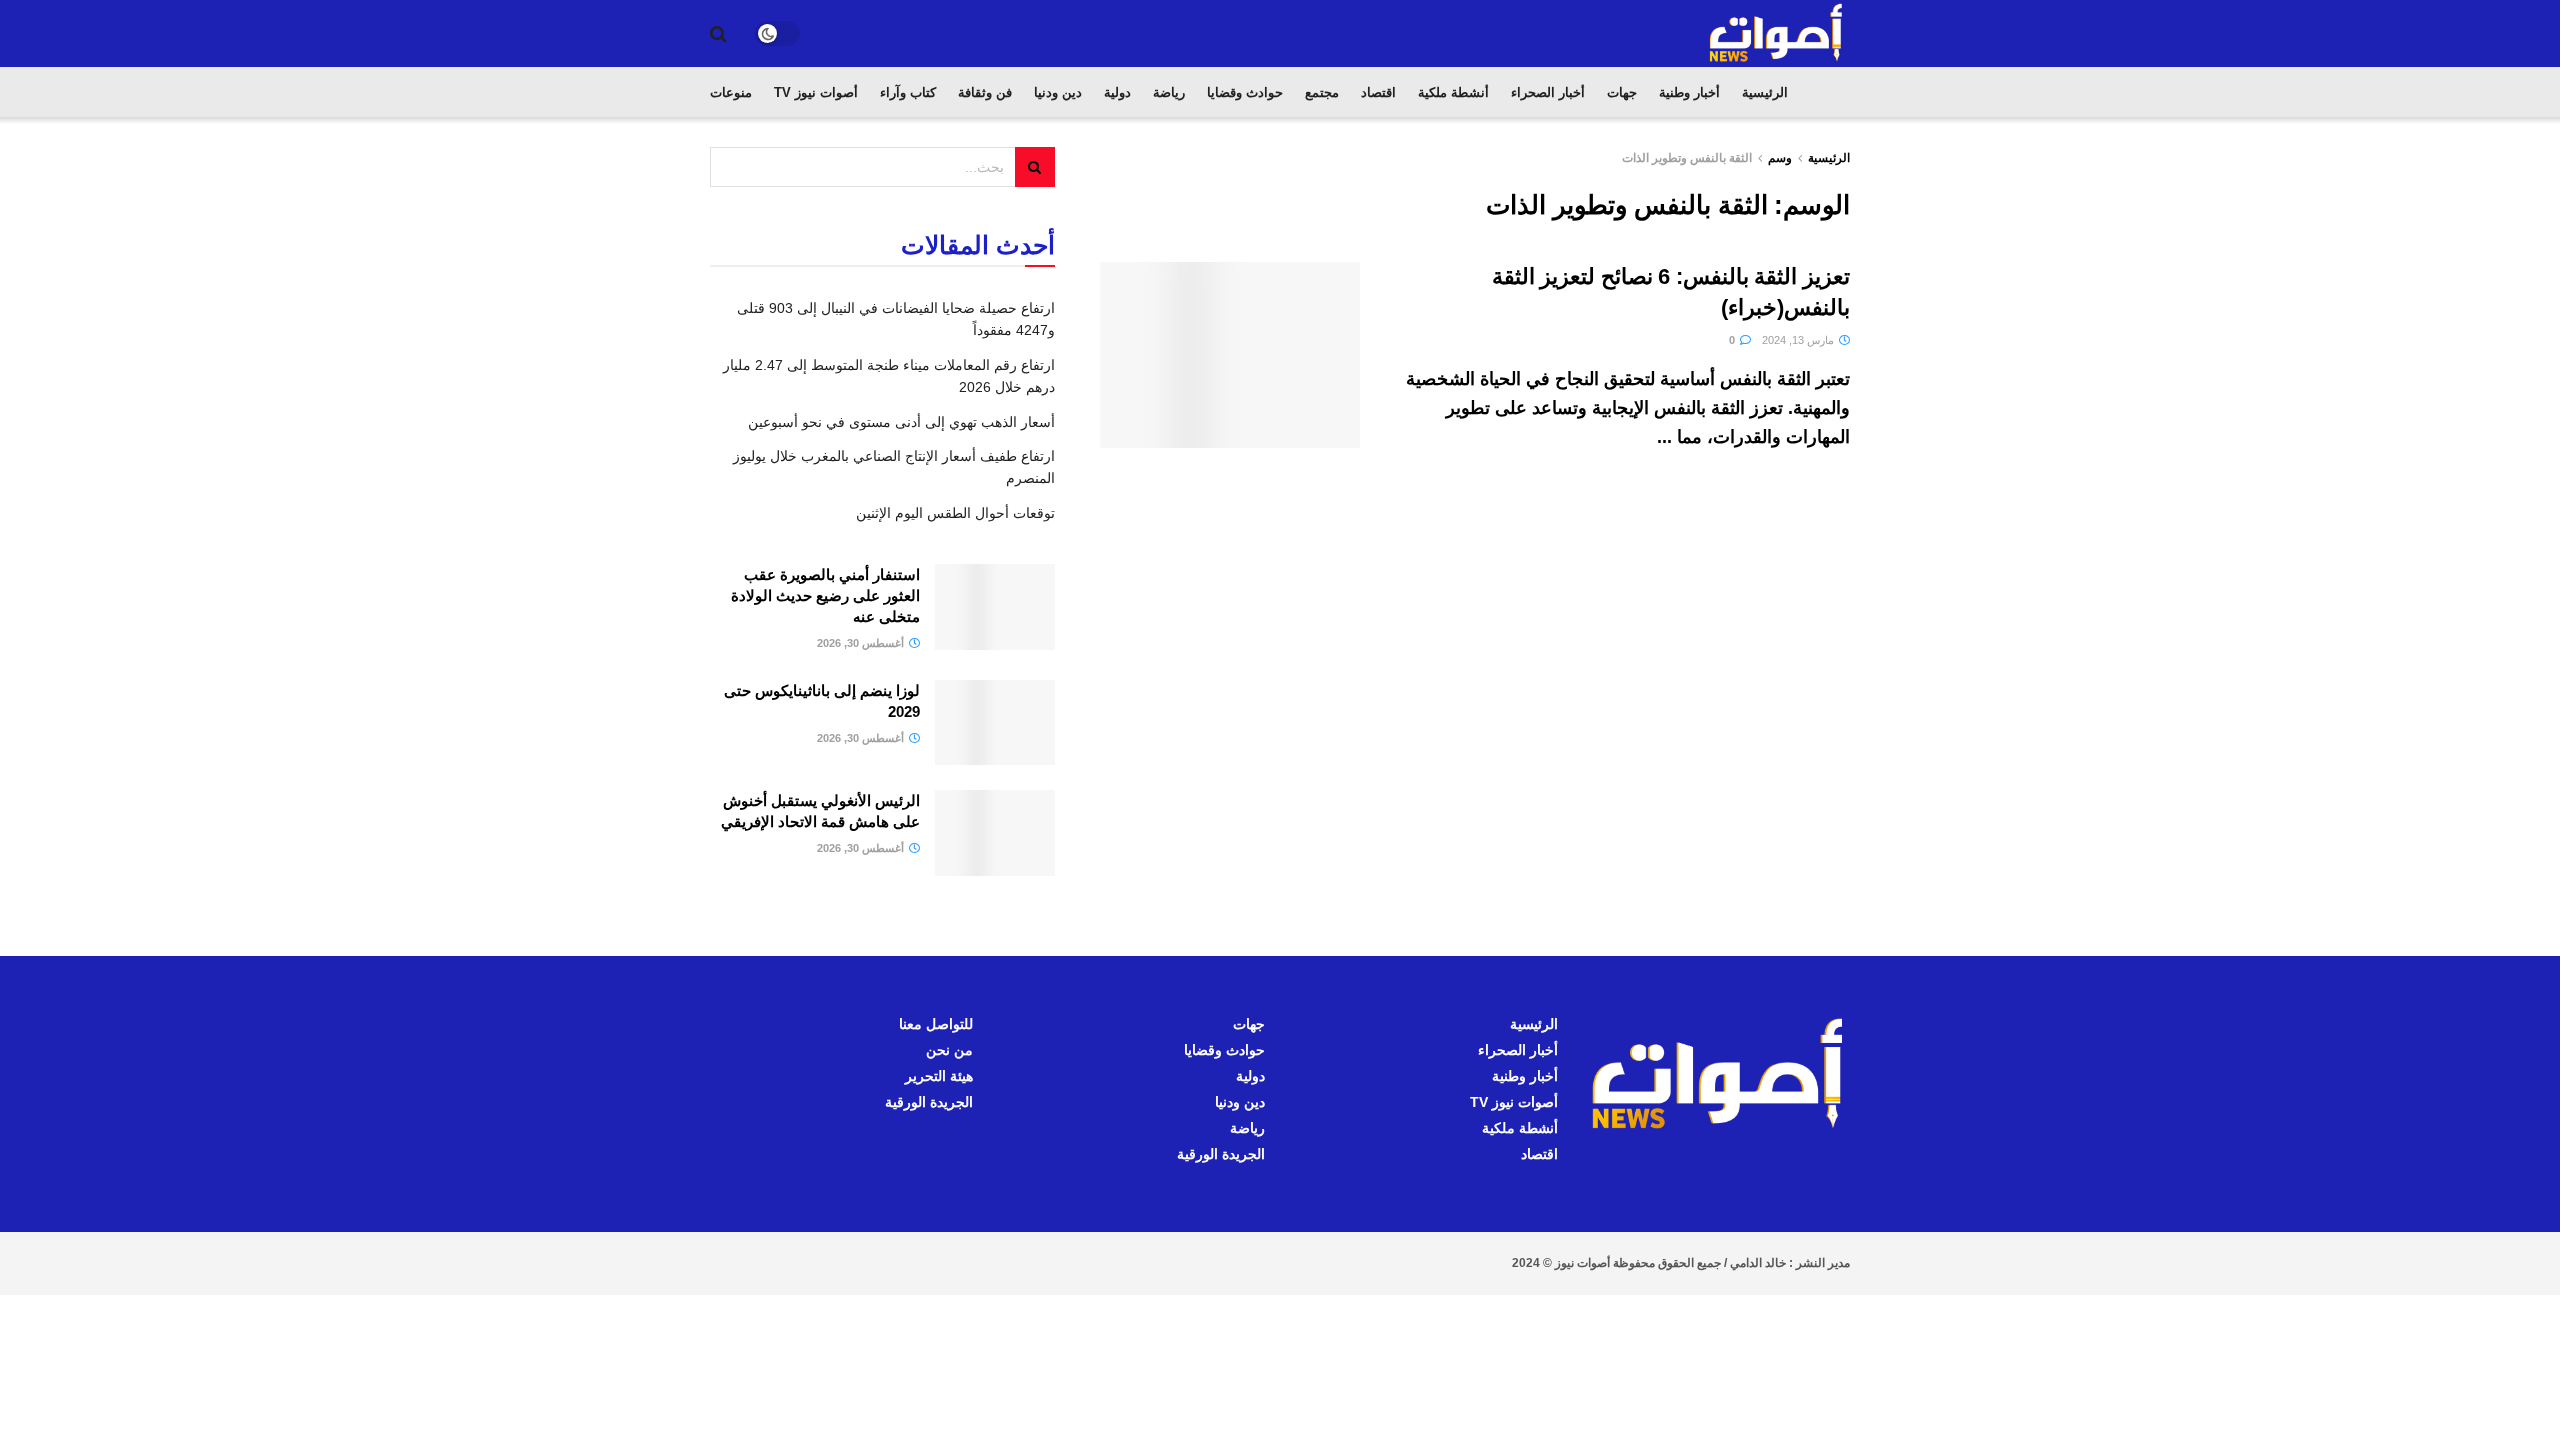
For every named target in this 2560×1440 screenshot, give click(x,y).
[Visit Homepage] (1777, 33)
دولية (1117, 92)
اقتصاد (1378, 92)
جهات (1622, 92)
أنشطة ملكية (1453, 92)
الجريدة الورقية (1221, 1154)
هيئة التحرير (939, 1076)
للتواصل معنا (936, 1024)
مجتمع (1322, 92)
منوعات (731, 92)
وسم (1780, 158)
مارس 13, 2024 (1799, 340)
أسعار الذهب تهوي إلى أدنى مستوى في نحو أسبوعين (901, 422)
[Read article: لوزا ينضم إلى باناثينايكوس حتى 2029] (995, 723)
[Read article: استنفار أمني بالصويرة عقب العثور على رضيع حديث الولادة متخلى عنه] (995, 607)
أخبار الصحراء (1548, 92)
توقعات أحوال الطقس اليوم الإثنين (955, 513)
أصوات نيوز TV (816, 92)
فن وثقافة (985, 92)
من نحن (949, 1050)
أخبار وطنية (1689, 92)
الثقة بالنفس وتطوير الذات (1687, 158)
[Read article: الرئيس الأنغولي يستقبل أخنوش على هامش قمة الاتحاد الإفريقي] (995, 833)
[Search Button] (718, 34)
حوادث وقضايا (1245, 92)
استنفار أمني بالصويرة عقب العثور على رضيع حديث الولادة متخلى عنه (825, 595)
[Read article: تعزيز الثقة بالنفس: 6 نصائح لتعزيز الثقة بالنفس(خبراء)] (1230, 355)
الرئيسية (1765, 92)
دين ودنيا (1058, 92)
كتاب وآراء (908, 92)
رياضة (1169, 92)
